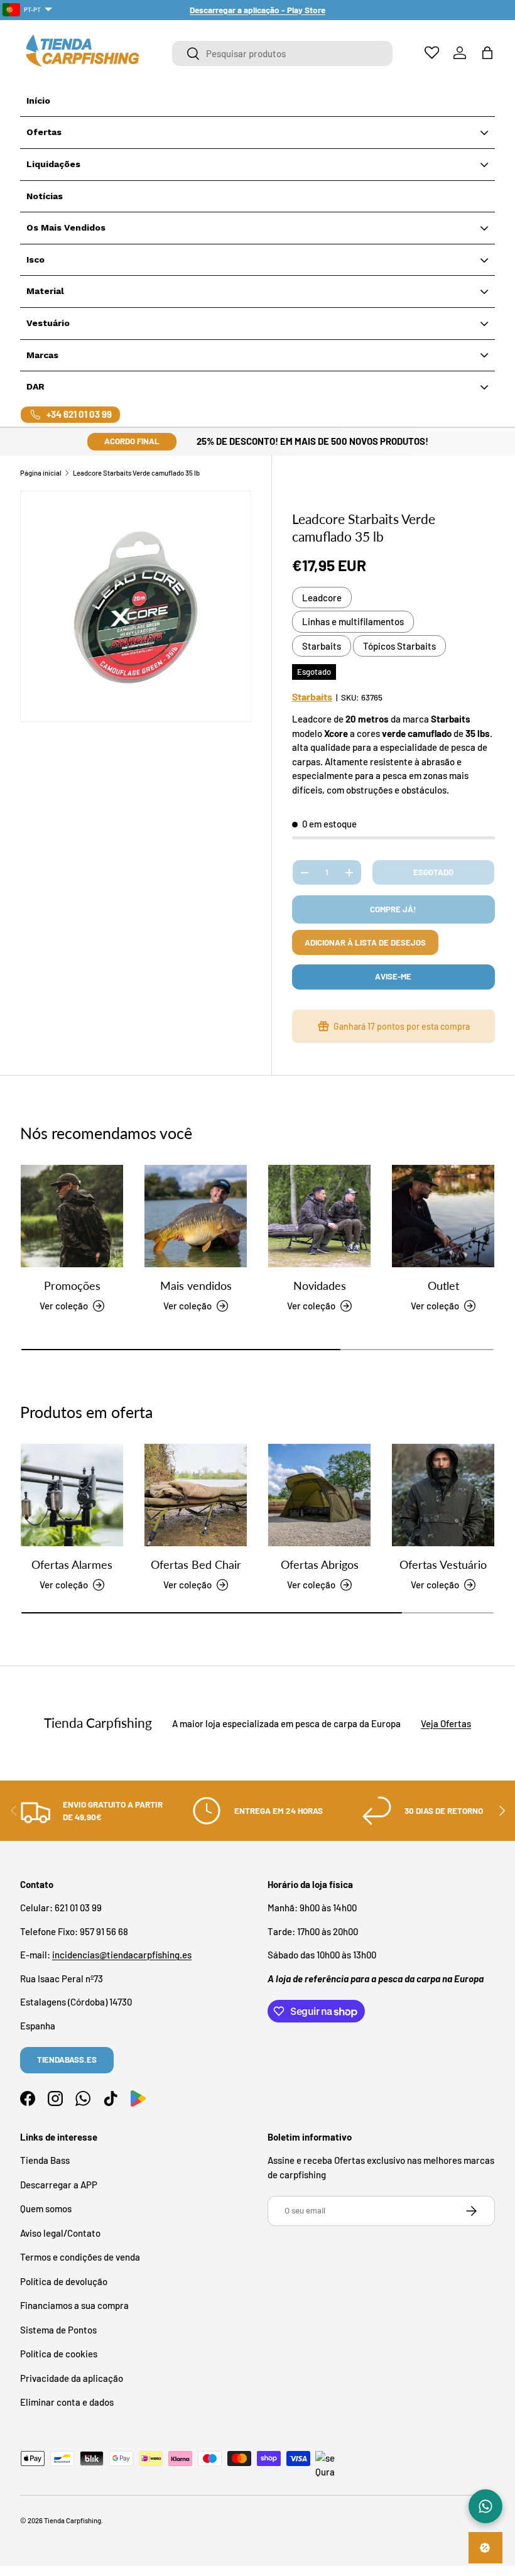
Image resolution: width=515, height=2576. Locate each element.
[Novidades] (319, 1216)
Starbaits (322, 646)
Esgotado (433, 872)
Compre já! (393, 909)
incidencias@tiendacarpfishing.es (122, 1955)
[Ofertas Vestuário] (443, 1495)
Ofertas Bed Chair (196, 1564)
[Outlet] (443, 1216)
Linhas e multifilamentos (353, 621)
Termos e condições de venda (80, 2257)
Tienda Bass (45, 2160)
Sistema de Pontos (58, 2330)
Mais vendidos (196, 1285)
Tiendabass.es (67, 2060)
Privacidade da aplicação (72, 2378)
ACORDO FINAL (132, 441)
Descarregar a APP (59, 2185)
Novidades (320, 1285)
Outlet (443, 1285)
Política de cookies (59, 2354)
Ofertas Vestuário (443, 1564)
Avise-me (393, 976)
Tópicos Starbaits (399, 646)
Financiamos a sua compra (74, 2305)
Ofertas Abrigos (320, 1564)
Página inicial (41, 473)
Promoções (72, 1285)
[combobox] (282, 53)
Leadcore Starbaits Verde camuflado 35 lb (136, 473)
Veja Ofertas (446, 1723)
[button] (487, 53)
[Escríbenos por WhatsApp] (485, 2506)
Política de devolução (64, 2281)
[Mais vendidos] (196, 1216)
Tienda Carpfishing (73, 2520)
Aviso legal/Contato (60, 2233)
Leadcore (322, 598)
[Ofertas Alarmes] (72, 1495)
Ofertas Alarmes (72, 1564)
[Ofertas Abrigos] (319, 1495)
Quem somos (46, 2208)
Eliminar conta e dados (67, 2402)
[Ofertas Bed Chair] (196, 1495)
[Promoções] (72, 1216)
